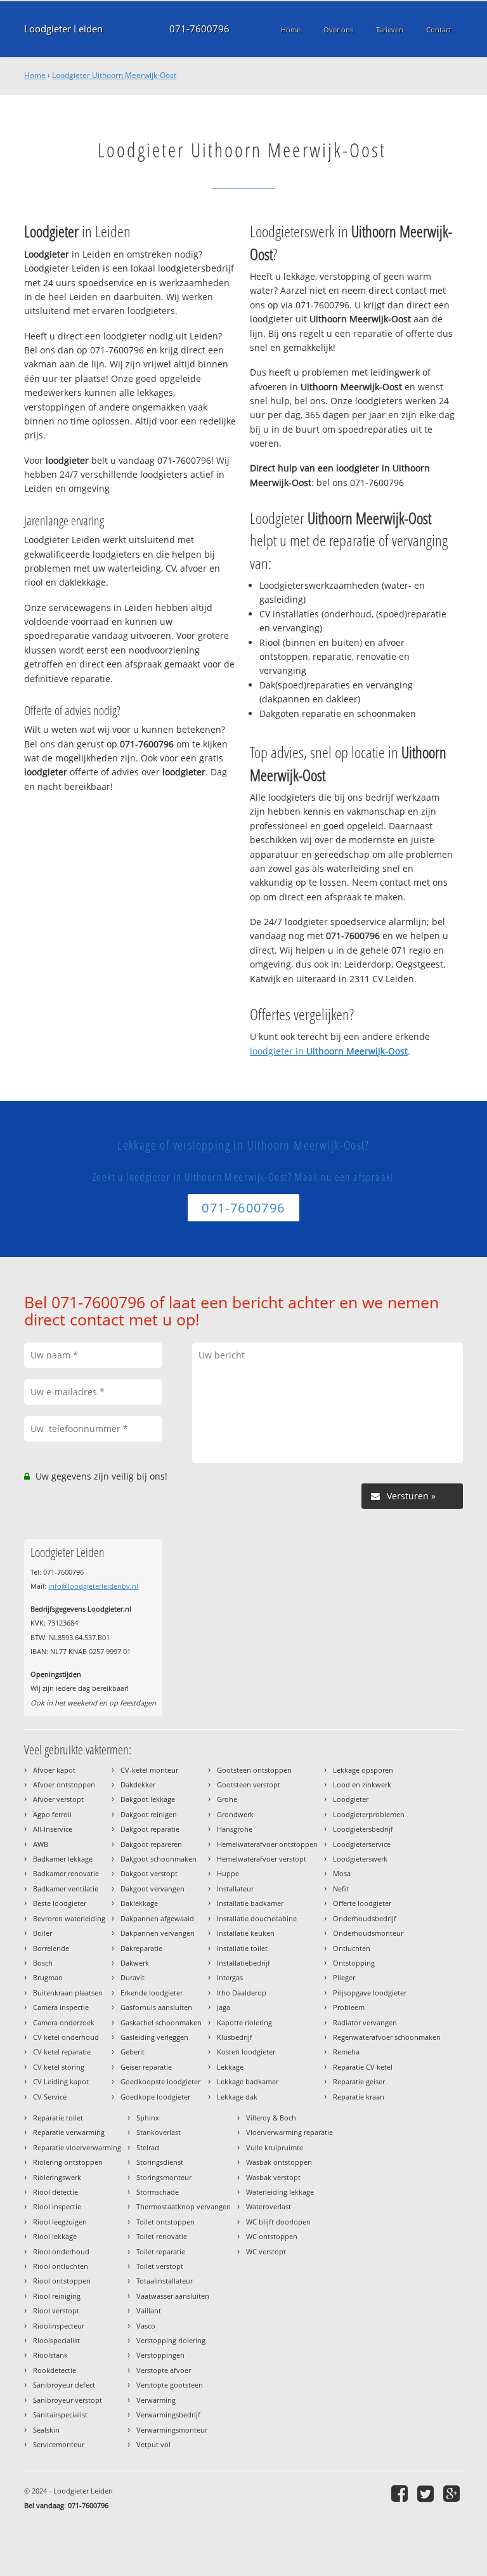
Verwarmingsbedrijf (168, 2415)
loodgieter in (329, 1051)
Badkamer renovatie (66, 1873)
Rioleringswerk (57, 2177)
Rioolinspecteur (59, 2326)
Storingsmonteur (164, 2177)
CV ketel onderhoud (66, 2037)
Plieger (344, 1977)
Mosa (342, 1873)
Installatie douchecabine (257, 1918)
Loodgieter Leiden (63, 29)
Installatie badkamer (250, 1903)
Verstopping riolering (171, 2340)
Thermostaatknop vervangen (184, 2206)
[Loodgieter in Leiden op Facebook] (401, 2493)
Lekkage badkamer (248, 2081)
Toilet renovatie (162, 2236)
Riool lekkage (55, 2236)
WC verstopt (266, 2251)
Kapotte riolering (244, 2022)
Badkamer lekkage (63, 1859)
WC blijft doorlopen (278, 2222)
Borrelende (51, 1948)
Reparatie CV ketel (363, 2067)
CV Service (50, 2097)
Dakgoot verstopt (149, 1873)
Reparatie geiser (359, 2081)
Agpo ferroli (52, 1814)
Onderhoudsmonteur (368, 1933)
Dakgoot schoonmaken (159, 1859)
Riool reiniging (57, 2296)
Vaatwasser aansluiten (173, 2296)
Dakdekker (138, 1784)
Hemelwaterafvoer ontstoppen (267, 1844)
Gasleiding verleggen (154, 2037)
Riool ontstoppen (62, 2281)
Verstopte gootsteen (170, 2385)
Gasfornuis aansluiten (156, 2007)
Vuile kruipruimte (275, 2147)
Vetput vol (153, 2444)
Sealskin (46, 2430)
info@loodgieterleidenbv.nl (93, 1586)
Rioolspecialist (56, 2340)
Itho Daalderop (242, 1993)
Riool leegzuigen (60, 2222)
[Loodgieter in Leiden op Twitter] (427, 2493)
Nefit (341, 1889)
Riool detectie (55, 2192)
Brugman (48, 1977)
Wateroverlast (269, 2206)
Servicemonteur (59, 2444)
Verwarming (156, 2400)
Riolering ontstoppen (68, 2162)
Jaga (224, 2007)
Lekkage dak (237, 2097)
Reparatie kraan (359, 2097)
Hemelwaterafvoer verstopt (262, 1859)
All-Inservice (53, 1829)
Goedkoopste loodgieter (160, 2081)
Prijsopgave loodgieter (370, 1993)
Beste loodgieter (60, 1903)
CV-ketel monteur (149, 1770)
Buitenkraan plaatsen (68, 1993)
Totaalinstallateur (165, 2281)
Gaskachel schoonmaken (161, 2022)
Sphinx (148, 2118)
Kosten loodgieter (246, 2052)
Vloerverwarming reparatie (289, 2132)
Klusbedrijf (235, 2037)
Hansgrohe (235, 1829)
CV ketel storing (59, 2067)
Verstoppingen (160, 2355)
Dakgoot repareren (151, 1844)
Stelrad (148, 2147)
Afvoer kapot (54, 1770)
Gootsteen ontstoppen (254, 1770)
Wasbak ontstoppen (279, 2162)
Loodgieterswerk (360, 1859)
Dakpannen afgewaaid (157, 1918)
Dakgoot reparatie (150, 1829)
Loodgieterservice (362, 1844)
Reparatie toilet (58, 2118)
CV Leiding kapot (61, 2081)
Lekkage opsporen (363, 1770)
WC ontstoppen (272, 2236)
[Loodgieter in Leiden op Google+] (453, 2493)
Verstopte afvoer (164, 2370)
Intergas (230, 1977)
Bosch (43, 1963)
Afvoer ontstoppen (64, 1784)
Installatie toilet (242, 1948)
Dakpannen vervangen (158, 1933)
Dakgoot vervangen (153, 1889)
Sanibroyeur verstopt (68, 2400)
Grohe (227, 1799)
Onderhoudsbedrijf (365, 1918)
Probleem (349, 2007)
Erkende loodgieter (152, 1993)
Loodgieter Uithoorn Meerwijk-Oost (114, 75)
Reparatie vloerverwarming (77, 2147)
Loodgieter (351, 1799)
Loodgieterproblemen (369, 1814)
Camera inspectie (61, 2007)
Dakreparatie (141, 1948)
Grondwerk (235, 1814)
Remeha (346, 2052)
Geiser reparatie (146, 2067)
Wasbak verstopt (273, 2177)
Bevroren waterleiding (69, 1918)
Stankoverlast (159, 2132)
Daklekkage (139, 1903)
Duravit (133, 1977)
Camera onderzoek (64, 2022)
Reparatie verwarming (69, 2132)
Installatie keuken (246, 1933)
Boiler (42, 1933)
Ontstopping (354, 1963)
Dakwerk (135, 1963)
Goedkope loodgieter (155, 2097)
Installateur (235, 1889)
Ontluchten (352, 1948)
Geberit (133, 2052)
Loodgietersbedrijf (363, 1829)
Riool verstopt (56, 2310)
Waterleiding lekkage (280, 2192)
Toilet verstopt (160, 2266)
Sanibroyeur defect (64, 2385)
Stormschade (158, 2192)
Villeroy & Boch (271, 2118)
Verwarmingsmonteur (172, 2430)
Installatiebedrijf (243, 1963)
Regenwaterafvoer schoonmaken (387, 2037)
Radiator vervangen (365, 2022)
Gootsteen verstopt (249, 1784)
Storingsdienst (160, 2162)
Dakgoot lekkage (148, 1799)
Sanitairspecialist (60, 2415)
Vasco (146, 2326)
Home (35, 75)
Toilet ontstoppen (166, 2222)
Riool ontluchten (61, 2266)
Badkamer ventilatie (66, 1889)
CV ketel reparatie (62, 2052)
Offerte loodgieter (362, 1903)
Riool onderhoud (61, 2251)
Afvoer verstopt (58, 1799)
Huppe (228, 1873)
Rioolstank (50, 2355)
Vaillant (149, 2310)
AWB (41, 1844)
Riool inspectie (57, 2206)
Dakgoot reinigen (149, 1814)
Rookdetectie (55, 2370)
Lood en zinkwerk (362, 1784)
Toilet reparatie (161, 2251)
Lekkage (230, 2067)
